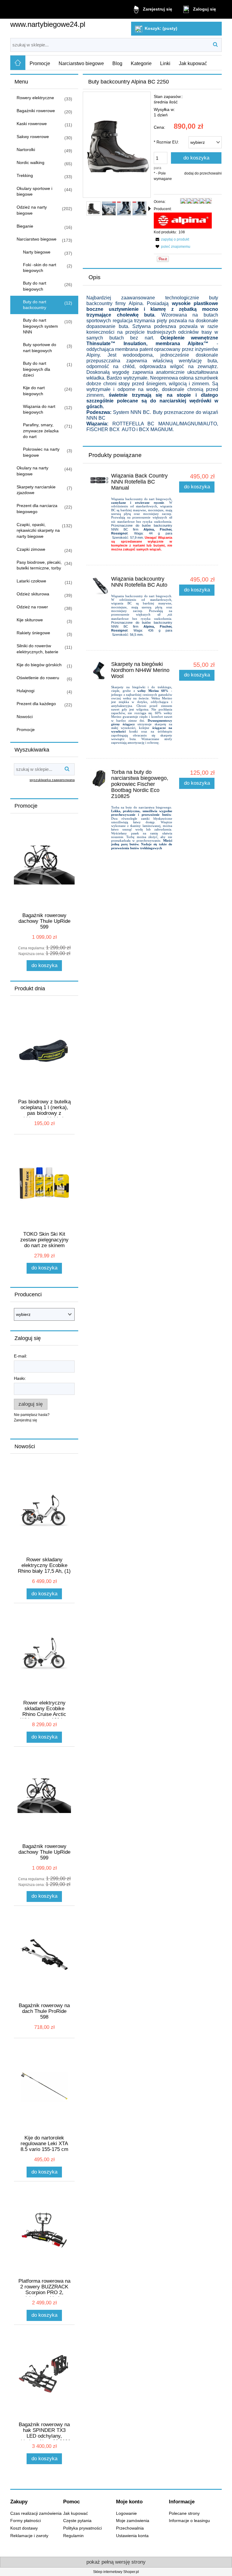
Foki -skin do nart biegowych (40, 268)
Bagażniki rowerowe (36, 111)
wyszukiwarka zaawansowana (52, 780)
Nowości (25, 717)
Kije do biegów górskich (39, 665)
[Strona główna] (18, 63)
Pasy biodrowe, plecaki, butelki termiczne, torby (39, 565)
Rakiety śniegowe (33, 633)
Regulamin (73, 2536)
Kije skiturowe (30, 620)
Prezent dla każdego (36, 704)
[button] (150, 209)
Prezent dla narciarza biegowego (37, 509)
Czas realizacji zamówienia (36, 2513)
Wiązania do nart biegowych (39, 409)
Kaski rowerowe (32, 124)
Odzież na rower (32, 607)
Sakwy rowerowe (33, 137)
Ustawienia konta (132, 2536)
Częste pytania (77, 2521)
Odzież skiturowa (33, 594)
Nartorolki (26, 150)
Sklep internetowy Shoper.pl (116, 2572)
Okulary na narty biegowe (32, 471)
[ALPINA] (183, 220)
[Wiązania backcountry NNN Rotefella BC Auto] (99, 585)
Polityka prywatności (82, 2528)
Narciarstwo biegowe (37, 239)
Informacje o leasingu (189, 2521)
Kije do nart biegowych (34, 391)
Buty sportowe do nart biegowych (40, 348)
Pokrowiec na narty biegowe (41, 452)
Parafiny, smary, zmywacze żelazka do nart (41, 431)
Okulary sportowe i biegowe (34, 191)
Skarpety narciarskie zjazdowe (36, 490)
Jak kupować (76, 2513)
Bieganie (25, 226)
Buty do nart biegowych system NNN (40, 326)
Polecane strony (184, 2513)
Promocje (26, 730)
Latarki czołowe (31, 581)
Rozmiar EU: (166, 142)
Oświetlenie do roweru (38, 678)
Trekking (25, 175)
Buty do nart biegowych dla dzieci (37, 369)
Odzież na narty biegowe (32, 210)
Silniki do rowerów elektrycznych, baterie (37, 649)
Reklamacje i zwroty (29, 2536)
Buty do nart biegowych (35, 286)
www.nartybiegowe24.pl (48, 24)
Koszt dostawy (24, 2528)
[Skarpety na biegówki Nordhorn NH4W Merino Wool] (99, 671)
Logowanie (126, 2513)
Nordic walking (31, 162)
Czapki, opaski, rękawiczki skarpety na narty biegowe (38, 530)
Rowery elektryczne (35, 98)
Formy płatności (26, 2521)
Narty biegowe (37, 252)
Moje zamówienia (133, 2521)
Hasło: (20, 1378)
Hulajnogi (26, 691)
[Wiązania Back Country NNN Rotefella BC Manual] (99, 480)
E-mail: (21, 1356)
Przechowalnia (130, 2528)
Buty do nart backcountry (35, 305)
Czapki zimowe (31, 549)
